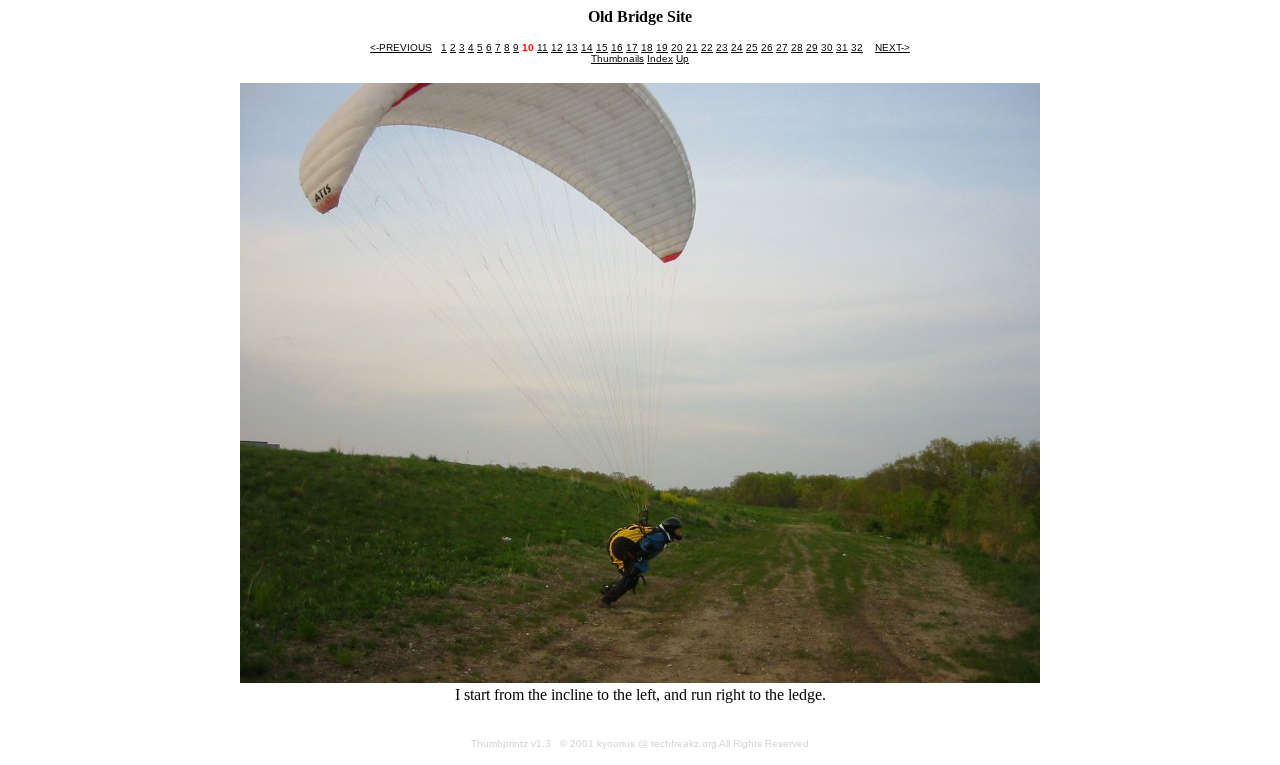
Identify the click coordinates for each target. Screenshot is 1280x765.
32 (857, 47)
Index (660, 58)
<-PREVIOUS (401, 47)
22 (707, 47)
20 (677, 47)
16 (617, 47)
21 (692, 47)
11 (542, 47)
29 (812, 47)
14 (587, 47)
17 (632, 47)
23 (722, 47)
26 (767, 47)
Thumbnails (617, 58)
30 (827, 47)
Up (682, 58)
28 (797, 47)
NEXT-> (892, 47)
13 (572, 47)
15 (602, 47)
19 (662, 47)
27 (782, 47)
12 (557, 47)
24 (737, 47)
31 (842, 47)
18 (647, 47)
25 (752, 47)
